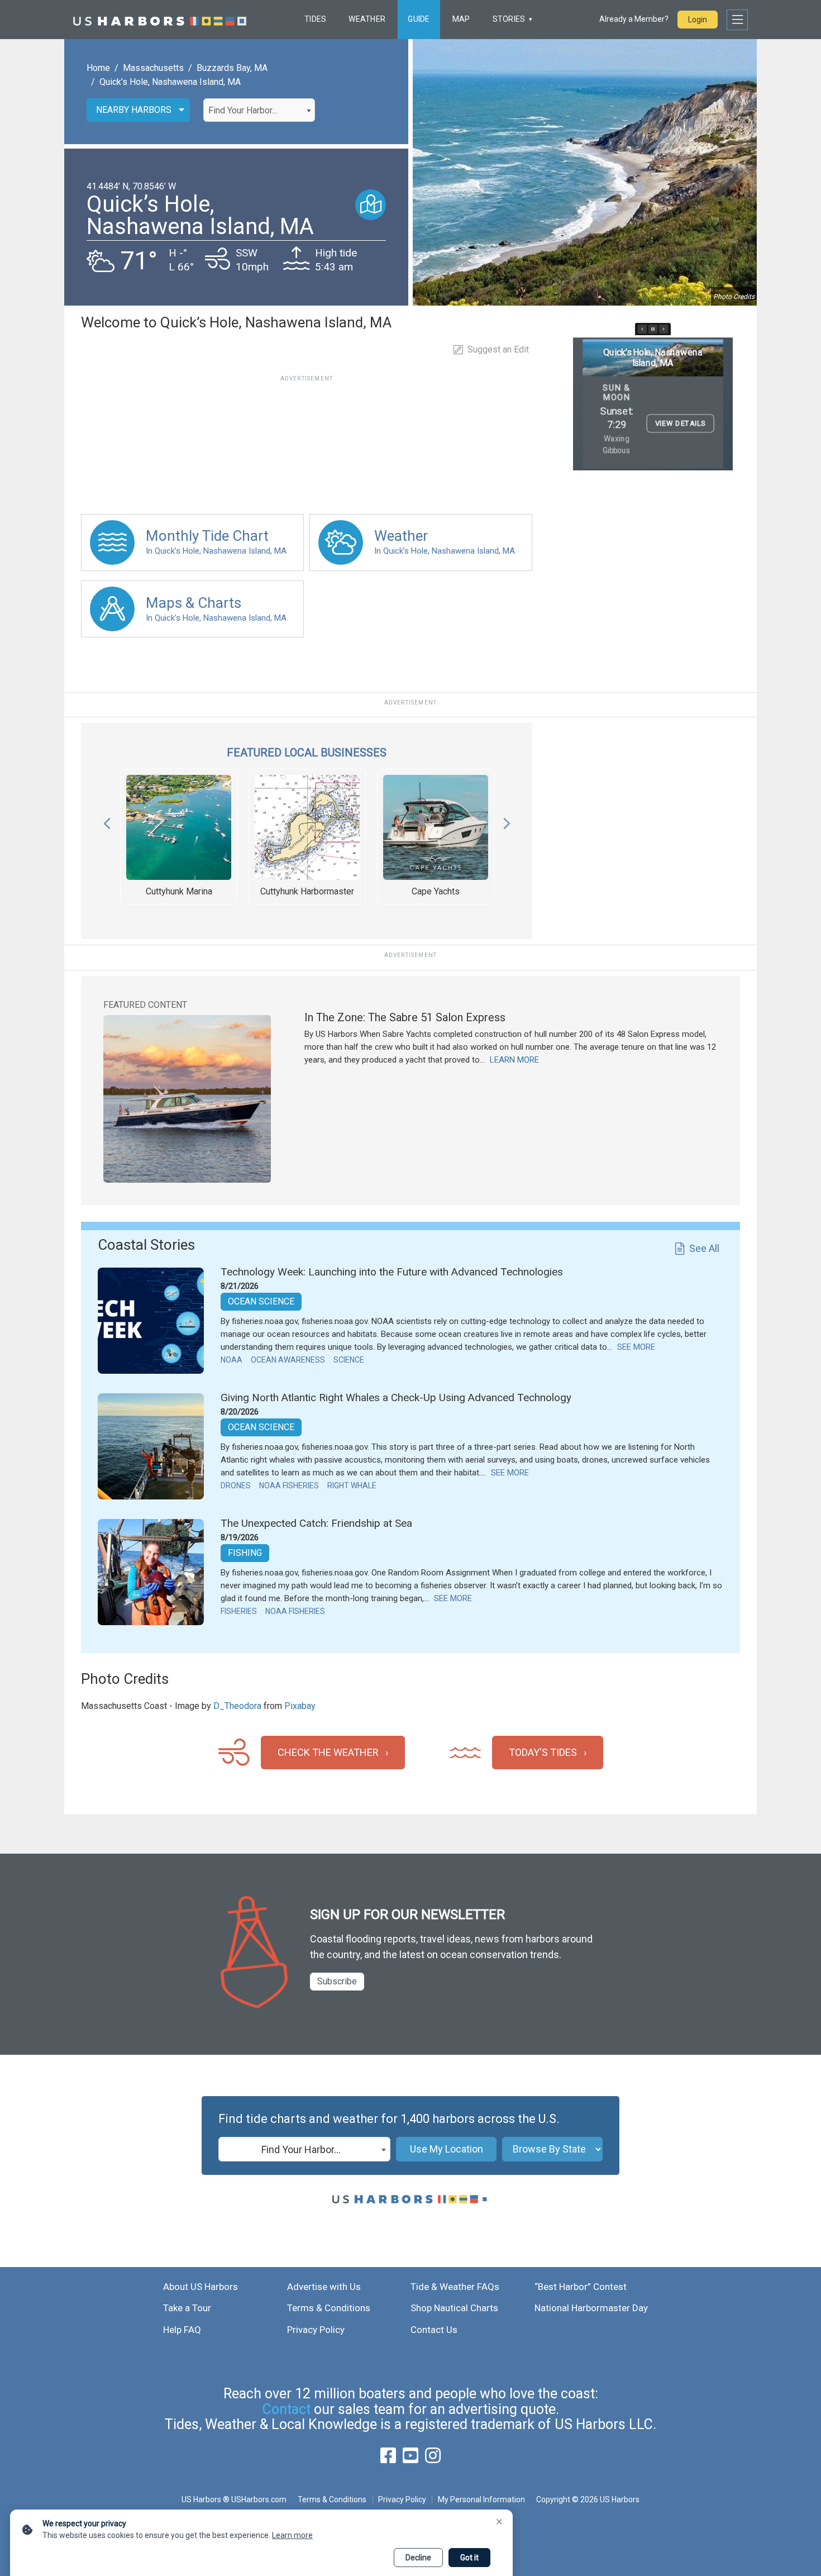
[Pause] (653, 329)
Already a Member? (634, 19)
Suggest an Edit (498, 349)
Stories (509, 19)
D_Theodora (237, 1706)
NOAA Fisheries (289, 1485)
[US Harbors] (160, 20)
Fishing (245, 1553)
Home (98, 68)
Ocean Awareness (288, 1360)
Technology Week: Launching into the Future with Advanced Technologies (392, 1272)
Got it (469, 2558)
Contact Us (434, 2330)
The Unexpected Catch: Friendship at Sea (316, 1523)
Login (698, 20)
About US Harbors (201, 2287)
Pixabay (300, 1706)
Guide (419, 19)
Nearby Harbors (134, 110)
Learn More (514, 1060)
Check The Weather (328, 1752)
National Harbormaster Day (591, 2308)
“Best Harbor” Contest (581, 2287)
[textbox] (259, 111)
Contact (287, 2409)
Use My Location (447, 2149)
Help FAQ (182, 2330)
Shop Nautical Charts (454, 2308)
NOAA (231, 1360)
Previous (107, 821)
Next (507, 821)
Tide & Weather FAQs (455, 2287)
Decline (418, 2558)
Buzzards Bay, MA (232, 68)
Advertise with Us (324, 2287)
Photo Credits (734, 297)
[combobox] (259, 110)
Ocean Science (261, 1301)
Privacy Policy (316, 2330)
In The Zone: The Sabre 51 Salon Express (405, 1017)
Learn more (292, 2535)
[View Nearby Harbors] (371, 205)
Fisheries (239, 1611)
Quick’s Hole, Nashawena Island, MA (170, 82)
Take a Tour (187, 2308)
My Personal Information (481, 2499)
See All (704, 1248)
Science (349, 1360)
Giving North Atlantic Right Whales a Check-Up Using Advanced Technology (396, 1397)
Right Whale (352, 1485)
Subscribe (337, 1981)
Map (461, 19)
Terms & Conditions (329, 2308)
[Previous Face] (642, 329)
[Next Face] (664, 329)
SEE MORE (636, 1347)
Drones (236, 1485)
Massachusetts (153, 68)
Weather (367, 19)
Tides (315, 19)
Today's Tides (543, 1752)
